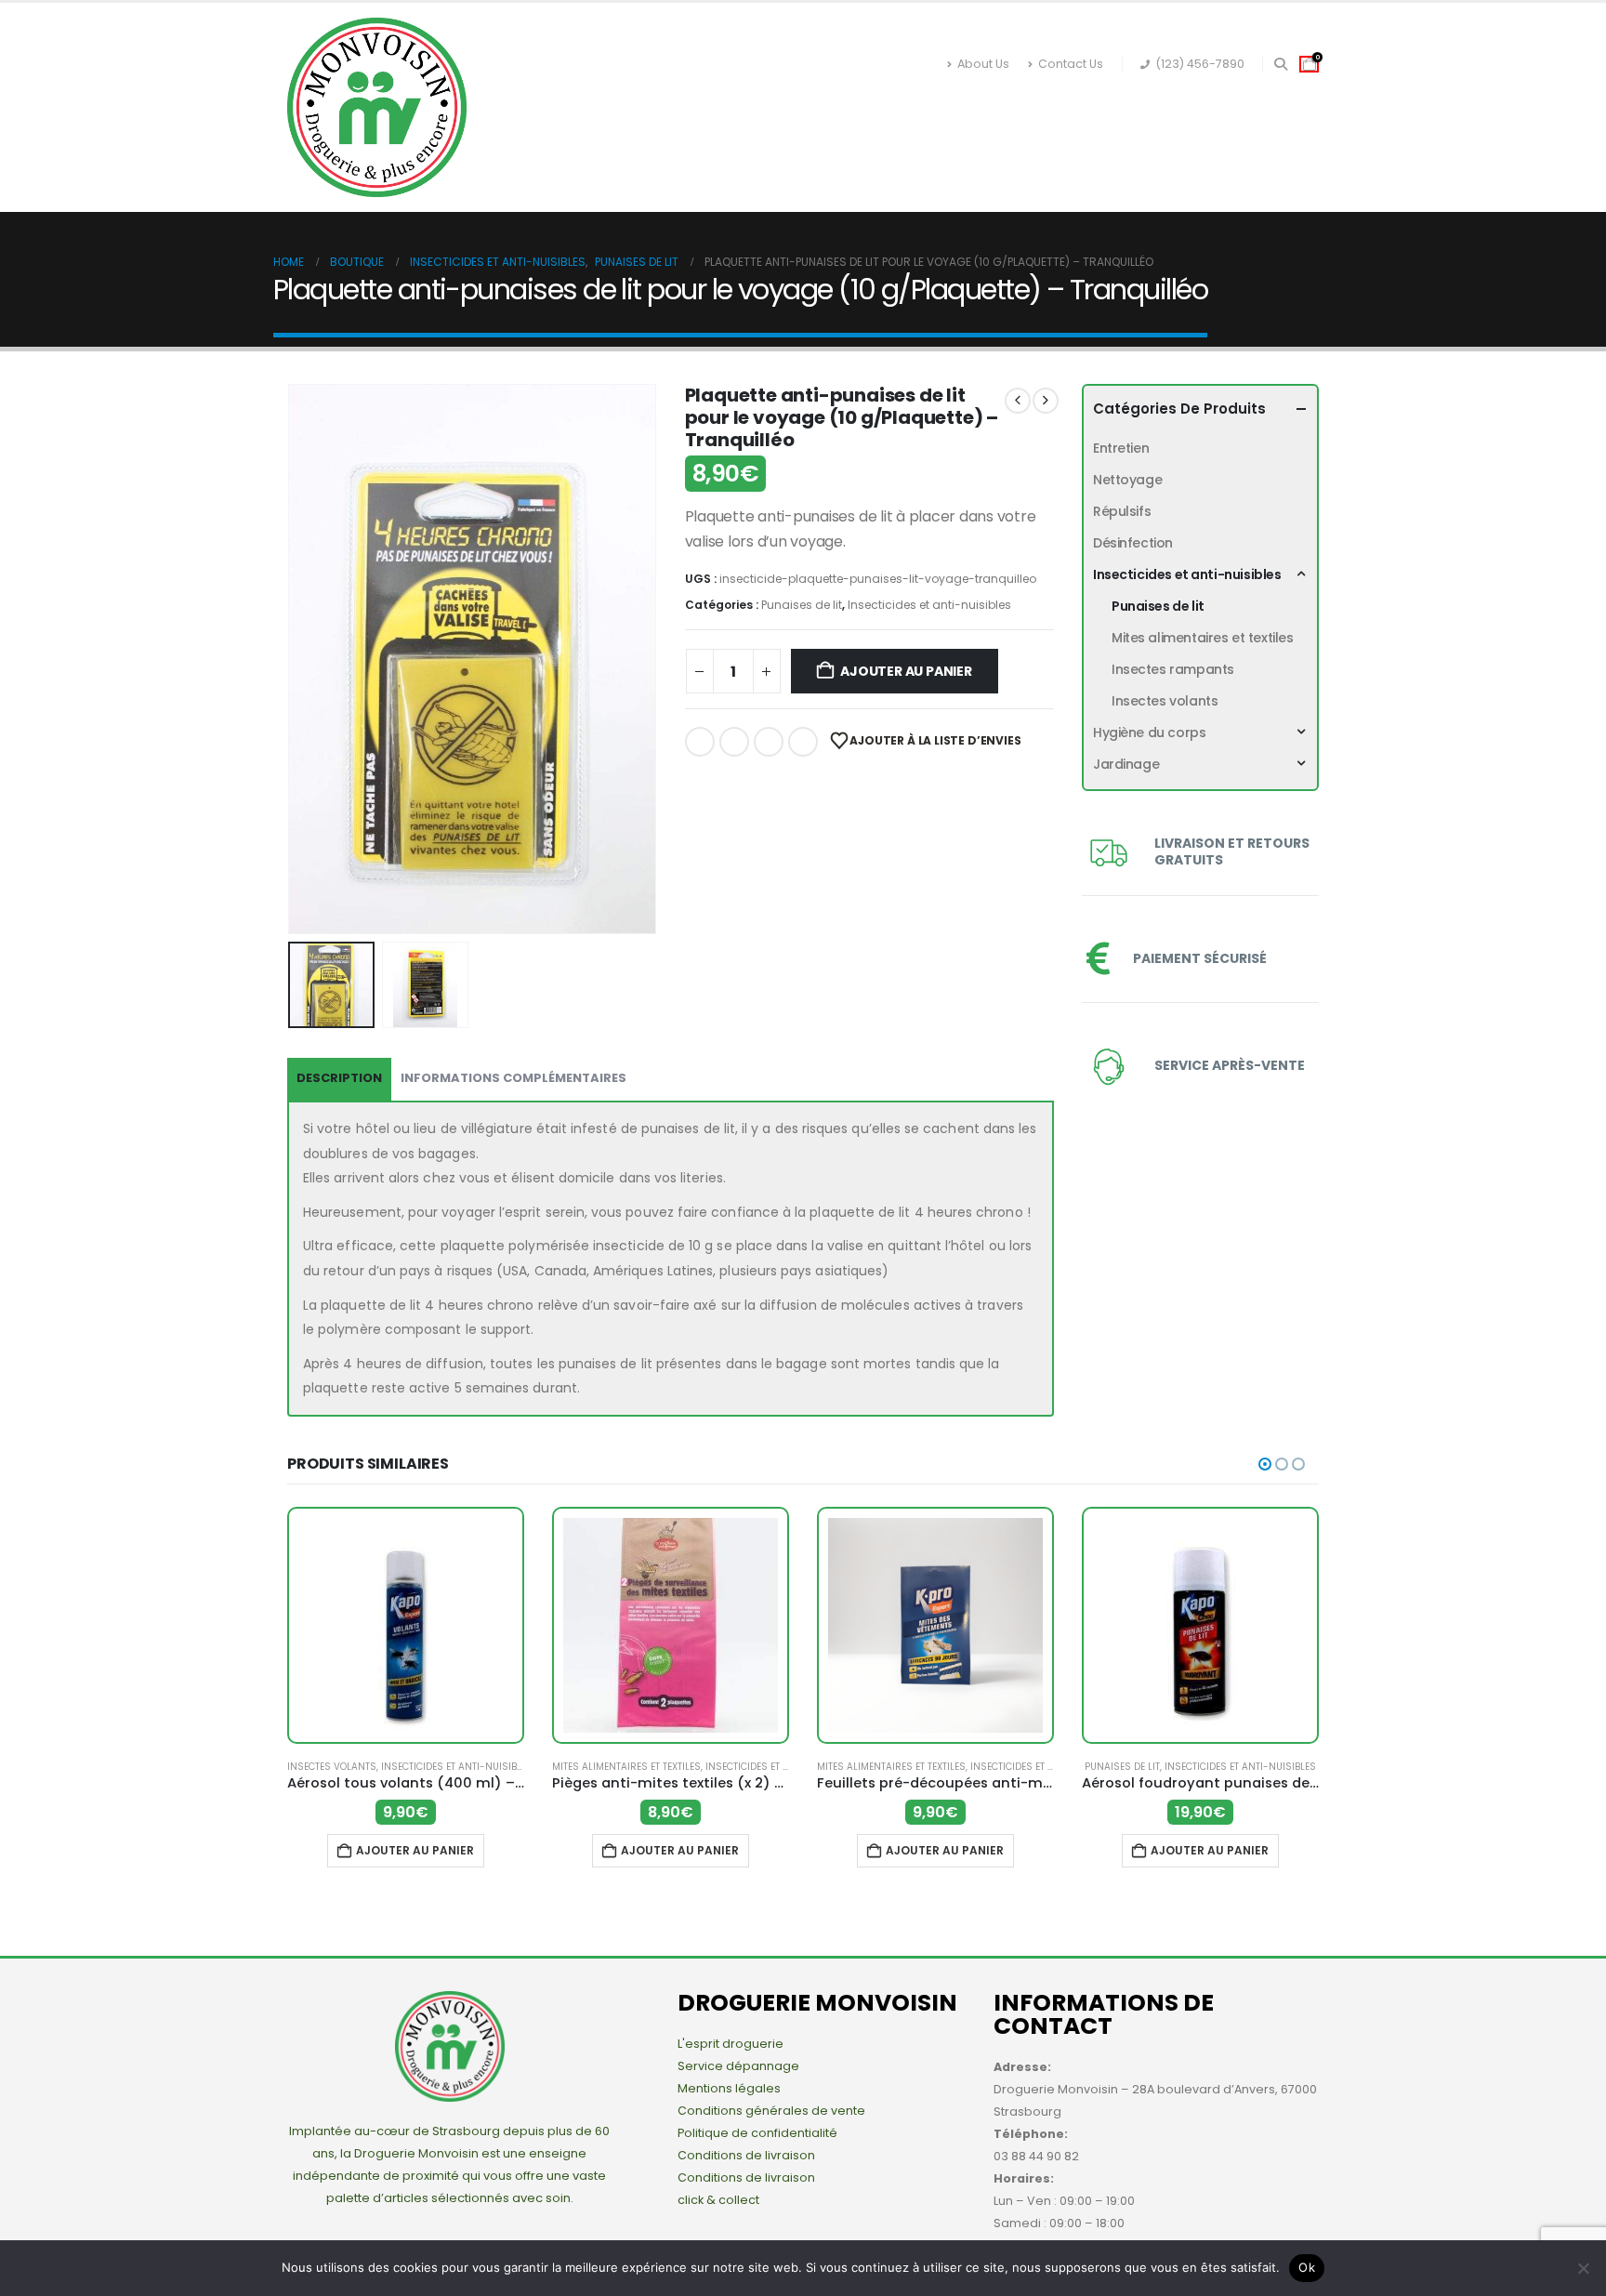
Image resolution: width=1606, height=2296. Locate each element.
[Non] (1583, 2268)
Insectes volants (1165, 701)
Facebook (700, 742)
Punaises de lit (802, 605)
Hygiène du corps (1005, 106)
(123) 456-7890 (1200, 64)
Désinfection (565, 144)
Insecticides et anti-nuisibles (805, 106)
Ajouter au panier (906, 671)
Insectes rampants (1173, 669)
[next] (1046, 401)
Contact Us (1071, 64)
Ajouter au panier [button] (415, 1850)
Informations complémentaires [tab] (513, 1078)
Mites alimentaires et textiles (1202, 638)
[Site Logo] (377, 107)
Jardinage (1139, 106)
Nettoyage (789, 144)
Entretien (900, 144)
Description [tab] (339, 1078)
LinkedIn (769, 742)
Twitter (734, 742)
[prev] (1018, 401)
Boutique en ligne (604, 106)
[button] (1280, 64)
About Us (983, 64)
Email (803, 742)
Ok (1307, 2267)
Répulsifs (681, 144)
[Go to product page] (406, 1625)
